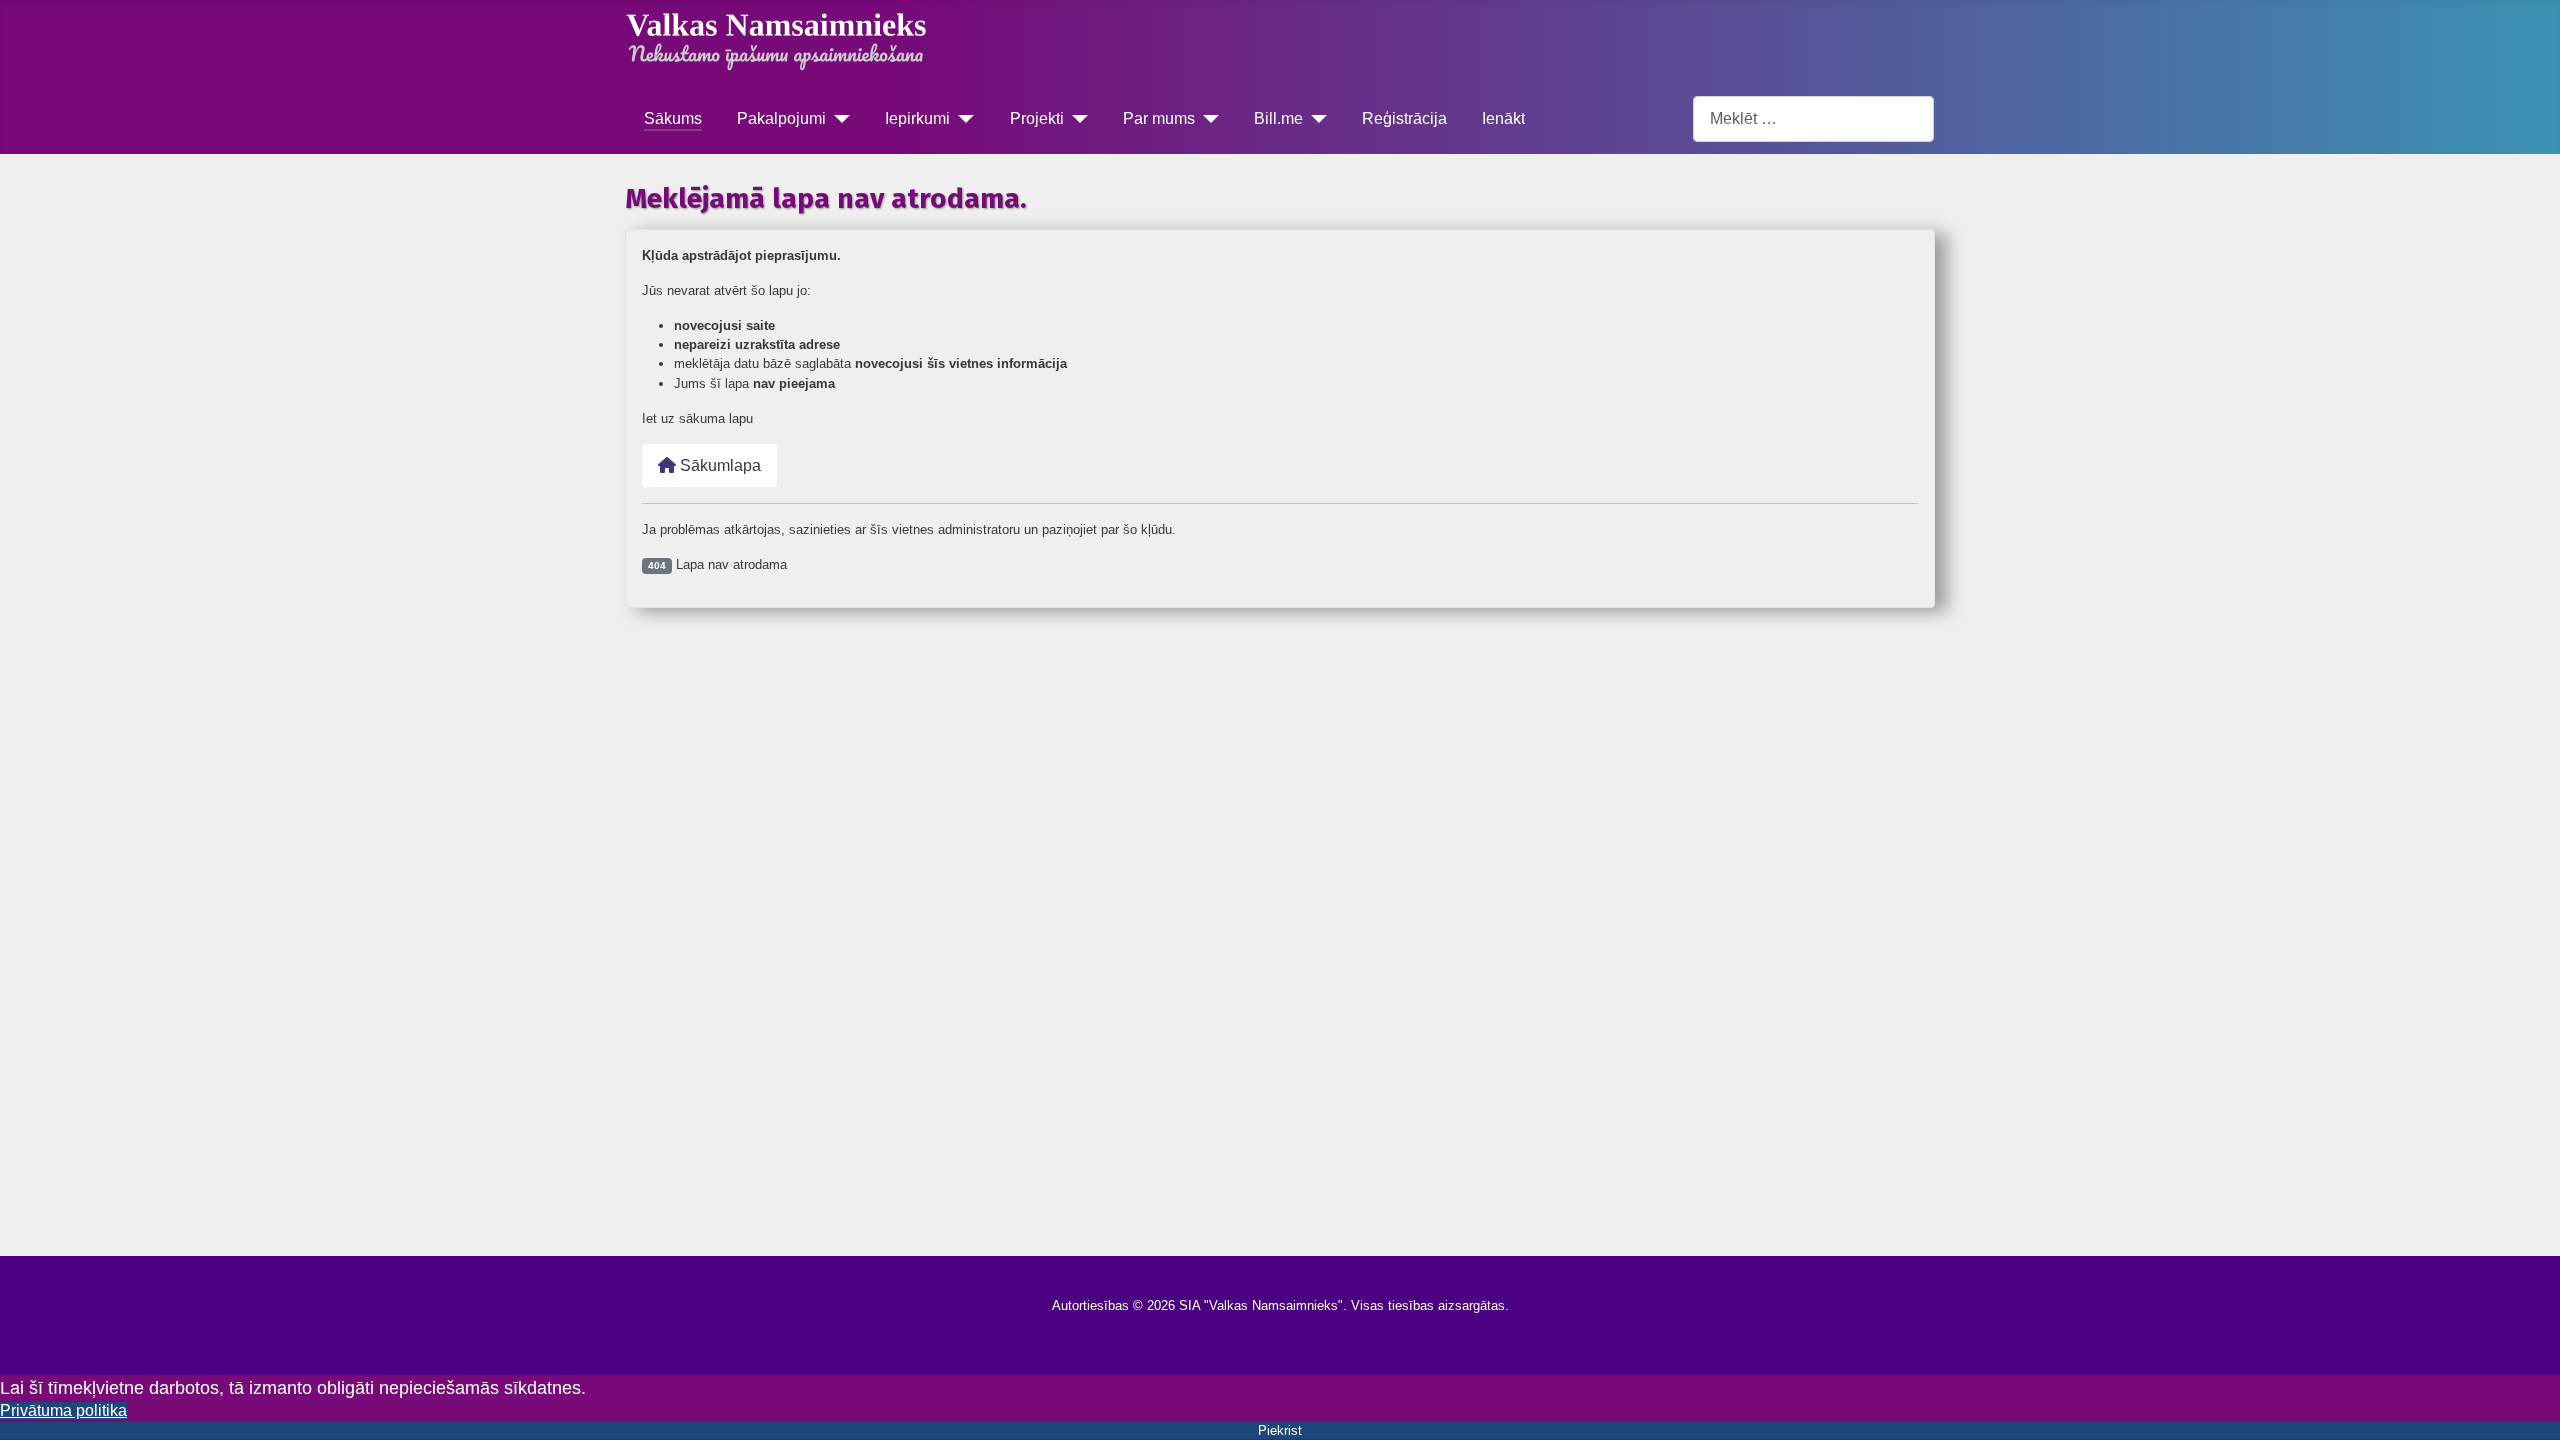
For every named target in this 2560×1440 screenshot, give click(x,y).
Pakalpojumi (781, 118)
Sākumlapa (718, 465)
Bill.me (1278, 118)
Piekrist (1280, 1430)
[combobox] (1813, 118)
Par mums (1159, 118)
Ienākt (1503, 118)
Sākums (673, 118)
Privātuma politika (63, 1410)
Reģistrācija (1404, 118)
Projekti (1037, 118)
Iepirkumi (917, 118)
